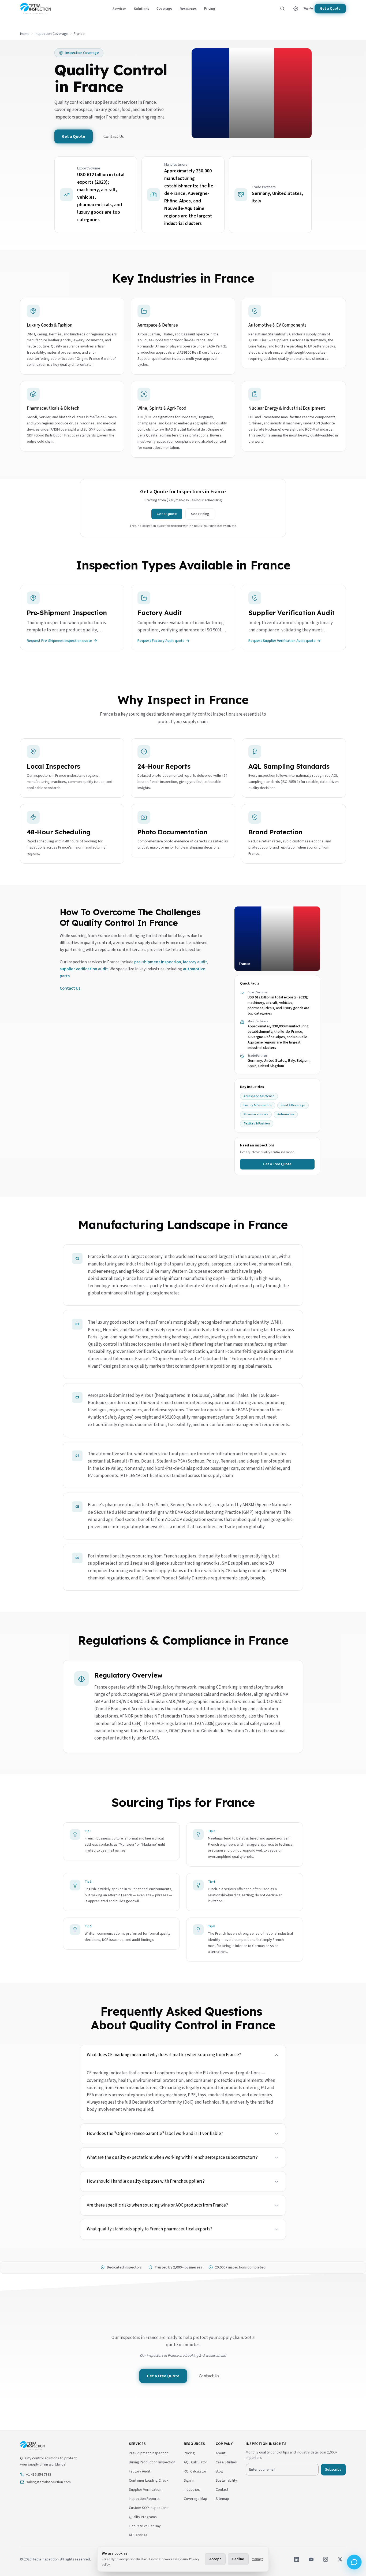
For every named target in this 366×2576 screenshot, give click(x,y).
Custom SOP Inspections (149, 2508)
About (221, 2453)
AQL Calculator (195, 2462)
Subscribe (333, 2470)
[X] (340, 2559)
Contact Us (114, 136)
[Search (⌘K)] (282, 9)
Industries (192, 2490)
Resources (188, 9)
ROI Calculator (195, 2471)
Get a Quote (330, 9)
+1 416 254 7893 (39, 2475)
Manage (257, 2559)
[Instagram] (326, 2559)
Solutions (141, 9)
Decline (238, 2559)
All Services (138, 2535)
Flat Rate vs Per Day (145, 2526)
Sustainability (226, 2481)
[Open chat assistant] (354, 2562)
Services (119, 9)
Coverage (164, 9)
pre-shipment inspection (158, 962)
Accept (215, 2559)
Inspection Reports (144, 2499)
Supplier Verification (145, 2490)
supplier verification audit (84, 969)
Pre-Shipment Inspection (149, 2453)
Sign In (308, 9)
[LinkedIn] (297, 2559)
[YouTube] (311, 2559)
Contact (222, 2490)
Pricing (210, 9)
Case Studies (226, 2462)
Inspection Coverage (52, 34)
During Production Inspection (152, 2462)
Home (25, 34)
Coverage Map (195, 2499)
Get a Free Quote (277, 1164)
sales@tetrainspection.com (48, 2482)
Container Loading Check (149, 2481)
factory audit (195, 962)
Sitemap (222, 2499)
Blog (219, 2471)
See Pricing (200, 514)
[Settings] (296, 9)
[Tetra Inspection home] (36, 9)
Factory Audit (140, 2471)
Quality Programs (143, 2517)
